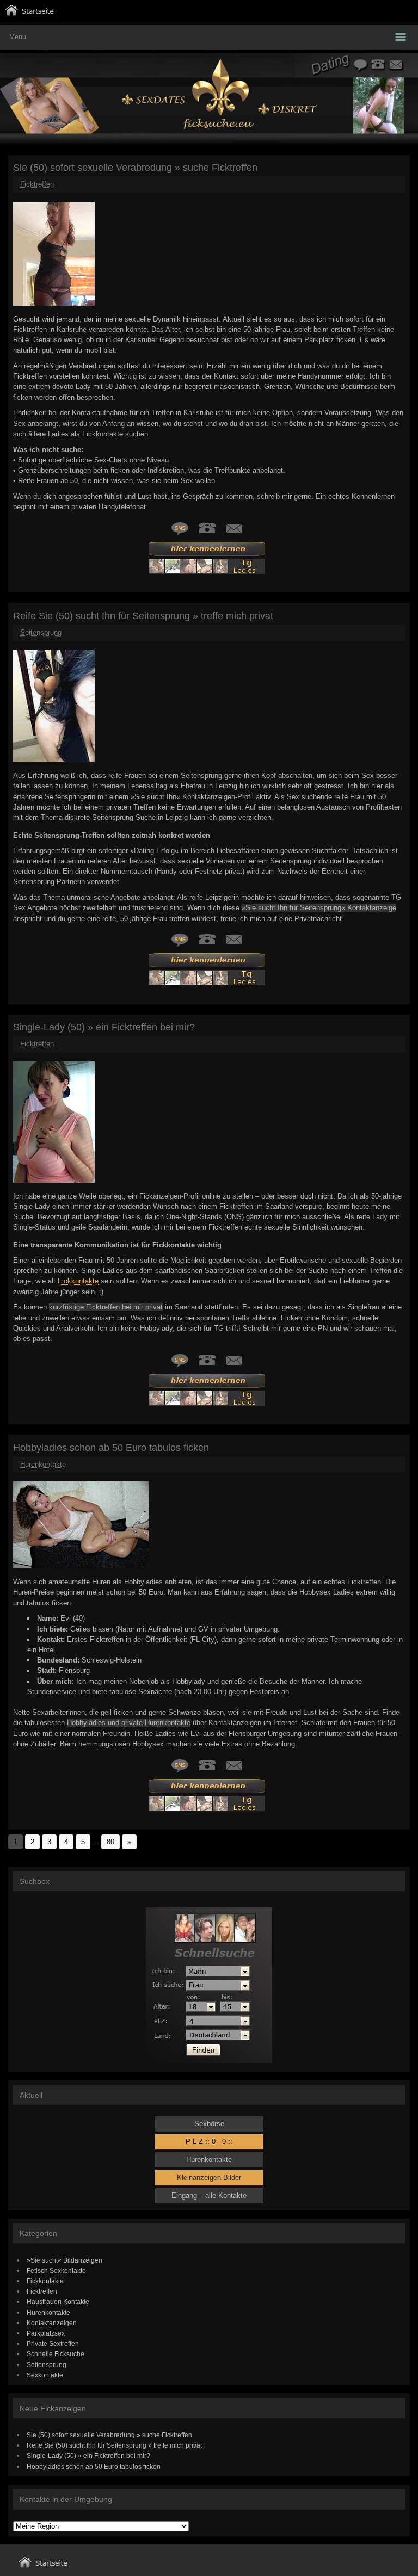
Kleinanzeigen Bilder (209, 2177)
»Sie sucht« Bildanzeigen (64, 2260)
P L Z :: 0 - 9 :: (209, 2142)
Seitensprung (41, 632)
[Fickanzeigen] (29, 13)
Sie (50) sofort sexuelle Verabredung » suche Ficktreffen (135, 168)
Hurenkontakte (43, 1464)
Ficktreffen (37, 184)
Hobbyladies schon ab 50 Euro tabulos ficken (111, 1448)
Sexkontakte (45, 2375)
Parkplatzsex (46, 2333)
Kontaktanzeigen (52, 2323)
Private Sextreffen (53, 2343)
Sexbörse (209, 2124)
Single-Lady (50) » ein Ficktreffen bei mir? (104, 1027)
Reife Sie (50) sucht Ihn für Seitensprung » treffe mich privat (143, 616)
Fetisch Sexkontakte (56, 2271)
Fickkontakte (78, 1281)
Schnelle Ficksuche (56, 2354)
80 (110, 1842)
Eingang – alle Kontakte (209, 2195)
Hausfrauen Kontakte (58, 2302)
